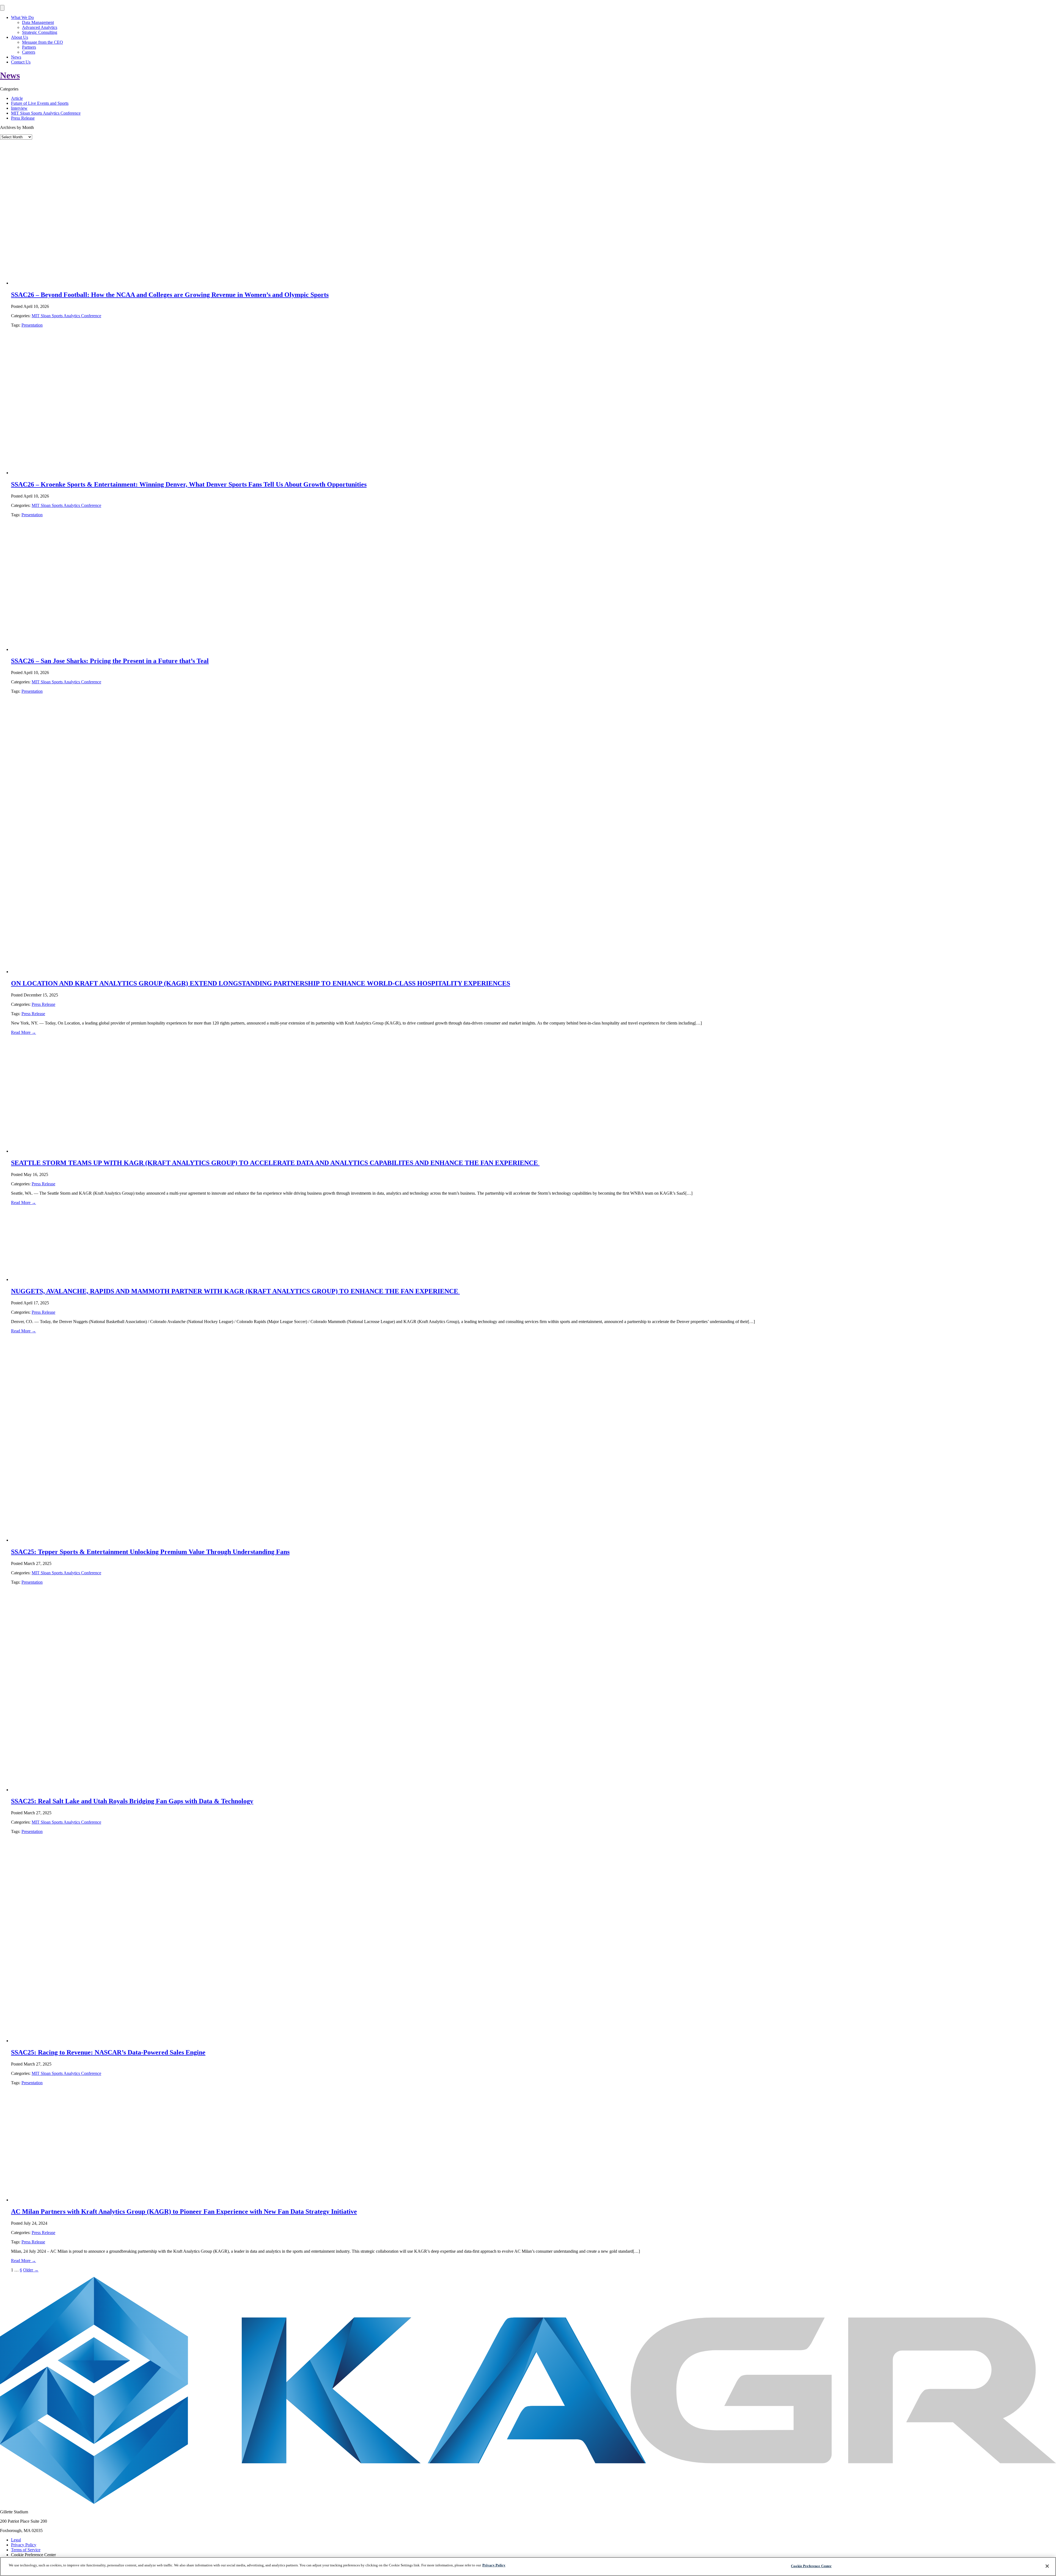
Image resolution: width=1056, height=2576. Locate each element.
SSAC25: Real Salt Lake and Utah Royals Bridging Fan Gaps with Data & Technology (132, 1801)
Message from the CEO (42, 42)
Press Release (23, 118)
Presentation (32, 325)
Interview (19, 108)
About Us (20, 37)
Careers (29, 52)
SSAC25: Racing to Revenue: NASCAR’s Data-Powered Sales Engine (108, 2052)
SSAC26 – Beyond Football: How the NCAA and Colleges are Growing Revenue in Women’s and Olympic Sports (170, 295)
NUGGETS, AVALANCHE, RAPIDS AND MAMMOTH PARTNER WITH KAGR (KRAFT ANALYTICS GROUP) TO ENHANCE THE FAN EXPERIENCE (235, 1291)
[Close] (1047, 2566)
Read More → (24, 1032)
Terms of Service (26, 2550)
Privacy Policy (24, 2545)
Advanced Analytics (40, 27)
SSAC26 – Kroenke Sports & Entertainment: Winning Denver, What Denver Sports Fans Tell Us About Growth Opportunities (189, 484)
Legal (16, 2540)
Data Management (38, 22)
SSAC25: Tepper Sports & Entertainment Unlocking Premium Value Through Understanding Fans (150, 1552)
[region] (528, 2567)
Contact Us (21, 62)
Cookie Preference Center (811, 2566)
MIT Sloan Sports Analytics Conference (46, 113)
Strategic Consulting (40, 32)
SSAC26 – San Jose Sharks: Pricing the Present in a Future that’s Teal (110, 661)
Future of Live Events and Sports (40, 103)
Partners (29, 47)
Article (17, 98)
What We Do (22, 17)
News (16, 57)
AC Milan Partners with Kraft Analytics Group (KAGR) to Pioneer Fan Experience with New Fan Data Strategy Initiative (184, 2211)
